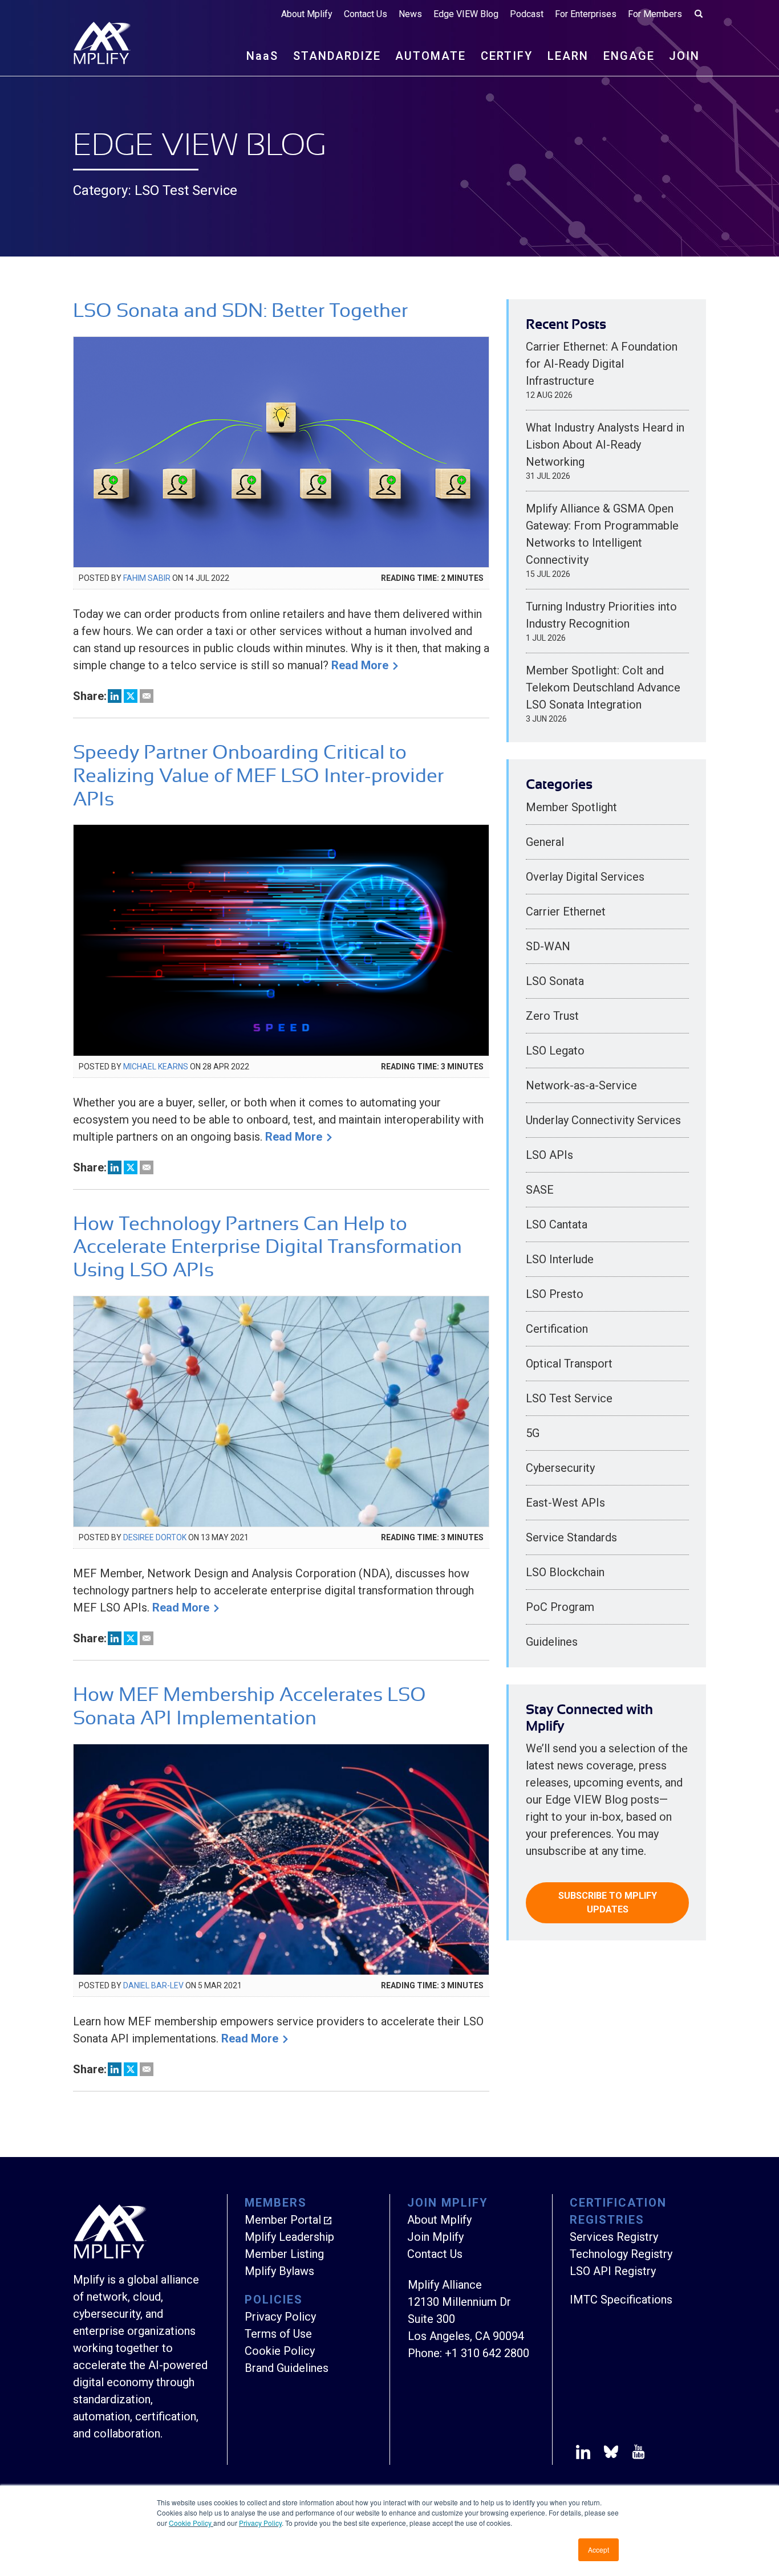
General (545, 842)
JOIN (684, 56)
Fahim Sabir (147, 578)
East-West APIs (565, 1503)
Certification (557, 1329)
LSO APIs (549, 1155)
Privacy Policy (260, 2523)
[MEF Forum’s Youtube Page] (636, 2454)
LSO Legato (555, 1051)
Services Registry (614, 2237)
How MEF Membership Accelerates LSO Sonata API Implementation (249, 1706)
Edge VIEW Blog (466, 14)
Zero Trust (552, 1016)
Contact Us (366, 14)
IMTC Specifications (621, 2300)
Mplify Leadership (289, 2237)
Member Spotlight (571, 807)
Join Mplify (435, 2237)
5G (533, 1433)
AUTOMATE (431, 56)
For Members (655, 14)
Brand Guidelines (287, 2368)
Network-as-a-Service (581, 1085)
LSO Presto (555, 1294)
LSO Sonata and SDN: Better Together (240, 310)
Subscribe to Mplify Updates (608, 1903)
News (410, 14)
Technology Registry (621, 2254)
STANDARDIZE (337, 56)
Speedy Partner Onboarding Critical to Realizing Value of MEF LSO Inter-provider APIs (258, 776)
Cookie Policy (191, 2523)
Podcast (527, 14)
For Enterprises (586, 14)
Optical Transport (569, 1364)
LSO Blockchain (565, 1572)
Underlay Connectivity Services (603, 1120)
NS (262, 56)
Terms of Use (278, 2334)
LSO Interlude (560, 1259)
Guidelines (552, 1642)
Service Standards (571, 1537)
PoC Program (560, 1607)
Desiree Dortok (155, 1537)
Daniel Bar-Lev (153, 1985)
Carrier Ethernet (566, 911)
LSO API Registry (613, 2271)
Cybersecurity (560, 1468)
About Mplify (307, 14)
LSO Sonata (555, 981)
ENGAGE (629, 56)
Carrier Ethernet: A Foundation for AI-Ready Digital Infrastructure (602, 364)
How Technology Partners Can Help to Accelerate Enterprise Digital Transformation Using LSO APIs (267, 1247)
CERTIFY (507, 56)
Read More (360, 665)
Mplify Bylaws (279, 2271)
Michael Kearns (156, 1067)
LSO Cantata (557, 1224)
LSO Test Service (569, 1398)
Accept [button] (599, 2549)
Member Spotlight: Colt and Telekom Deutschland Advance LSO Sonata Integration (603, 687)
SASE (540, 1190)
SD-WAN (548, 946)
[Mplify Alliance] (110, 2256)
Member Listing (284, 2254)
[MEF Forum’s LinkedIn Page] (583, 2454)
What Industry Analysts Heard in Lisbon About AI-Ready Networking (605, 445)
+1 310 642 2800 (487, 2353)
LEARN (568, 56)
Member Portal (283, 2220)
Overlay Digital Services (585, 877)
